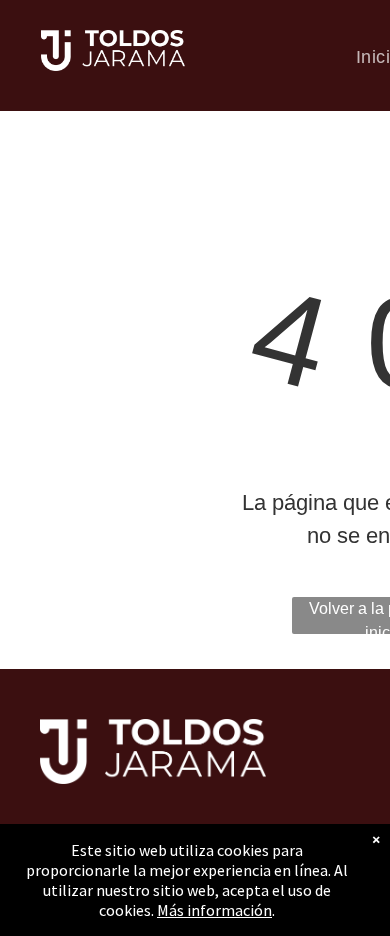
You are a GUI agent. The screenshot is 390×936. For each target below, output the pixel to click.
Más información (214, 910)
